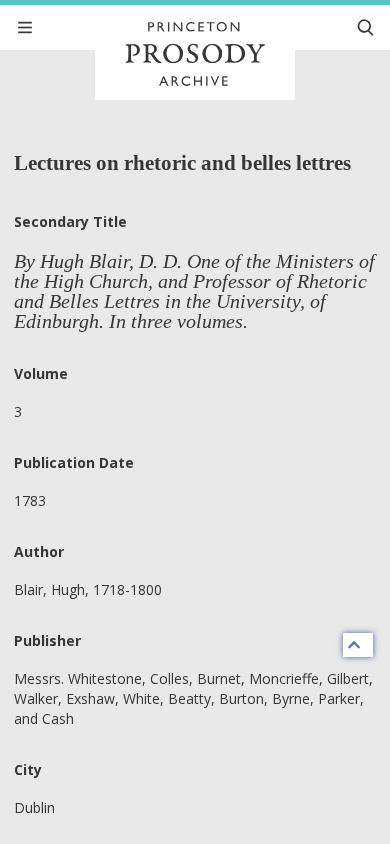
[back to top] (358, 645)
